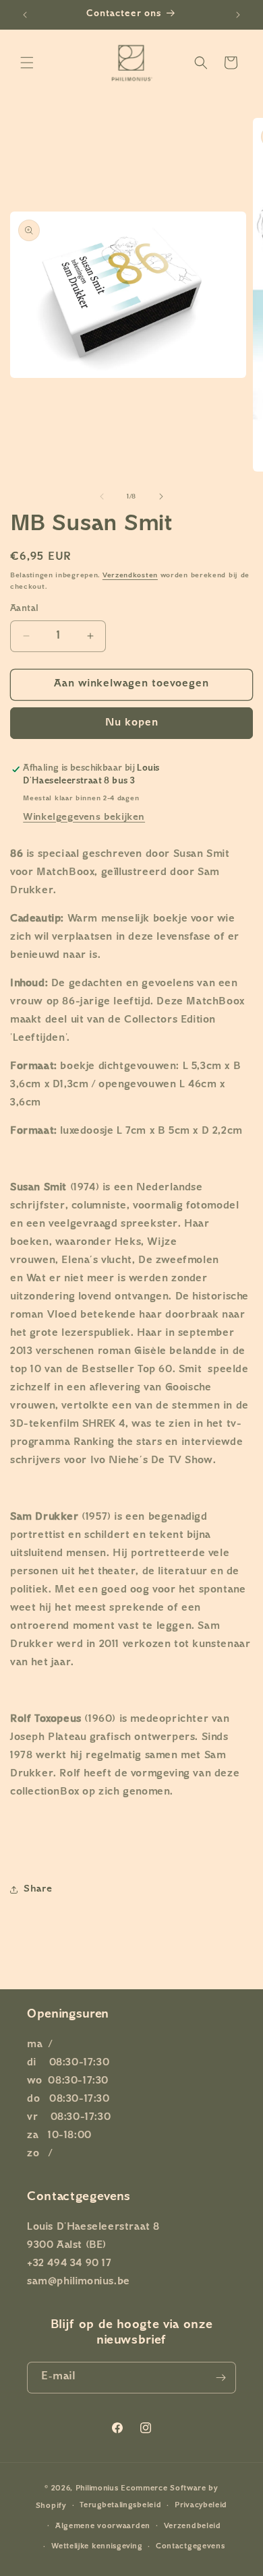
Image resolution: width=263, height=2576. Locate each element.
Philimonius (97, 2489)
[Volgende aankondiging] (238, 15)
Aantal (24, 609)
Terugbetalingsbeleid (120, 2506)
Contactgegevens (191, 2547)
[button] (27, 63)
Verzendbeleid (193, 2526)
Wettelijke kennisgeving (97, 2547)
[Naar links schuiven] (102, 496)
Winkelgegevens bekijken (84, 817)
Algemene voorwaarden (103, 2526)
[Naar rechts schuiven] (161, 496)
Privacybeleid (201, 2506)
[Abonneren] (221, 2378)
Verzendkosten (130, 576)
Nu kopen (132, 723)
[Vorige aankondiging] (25, 15)
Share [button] (38, 1889)
